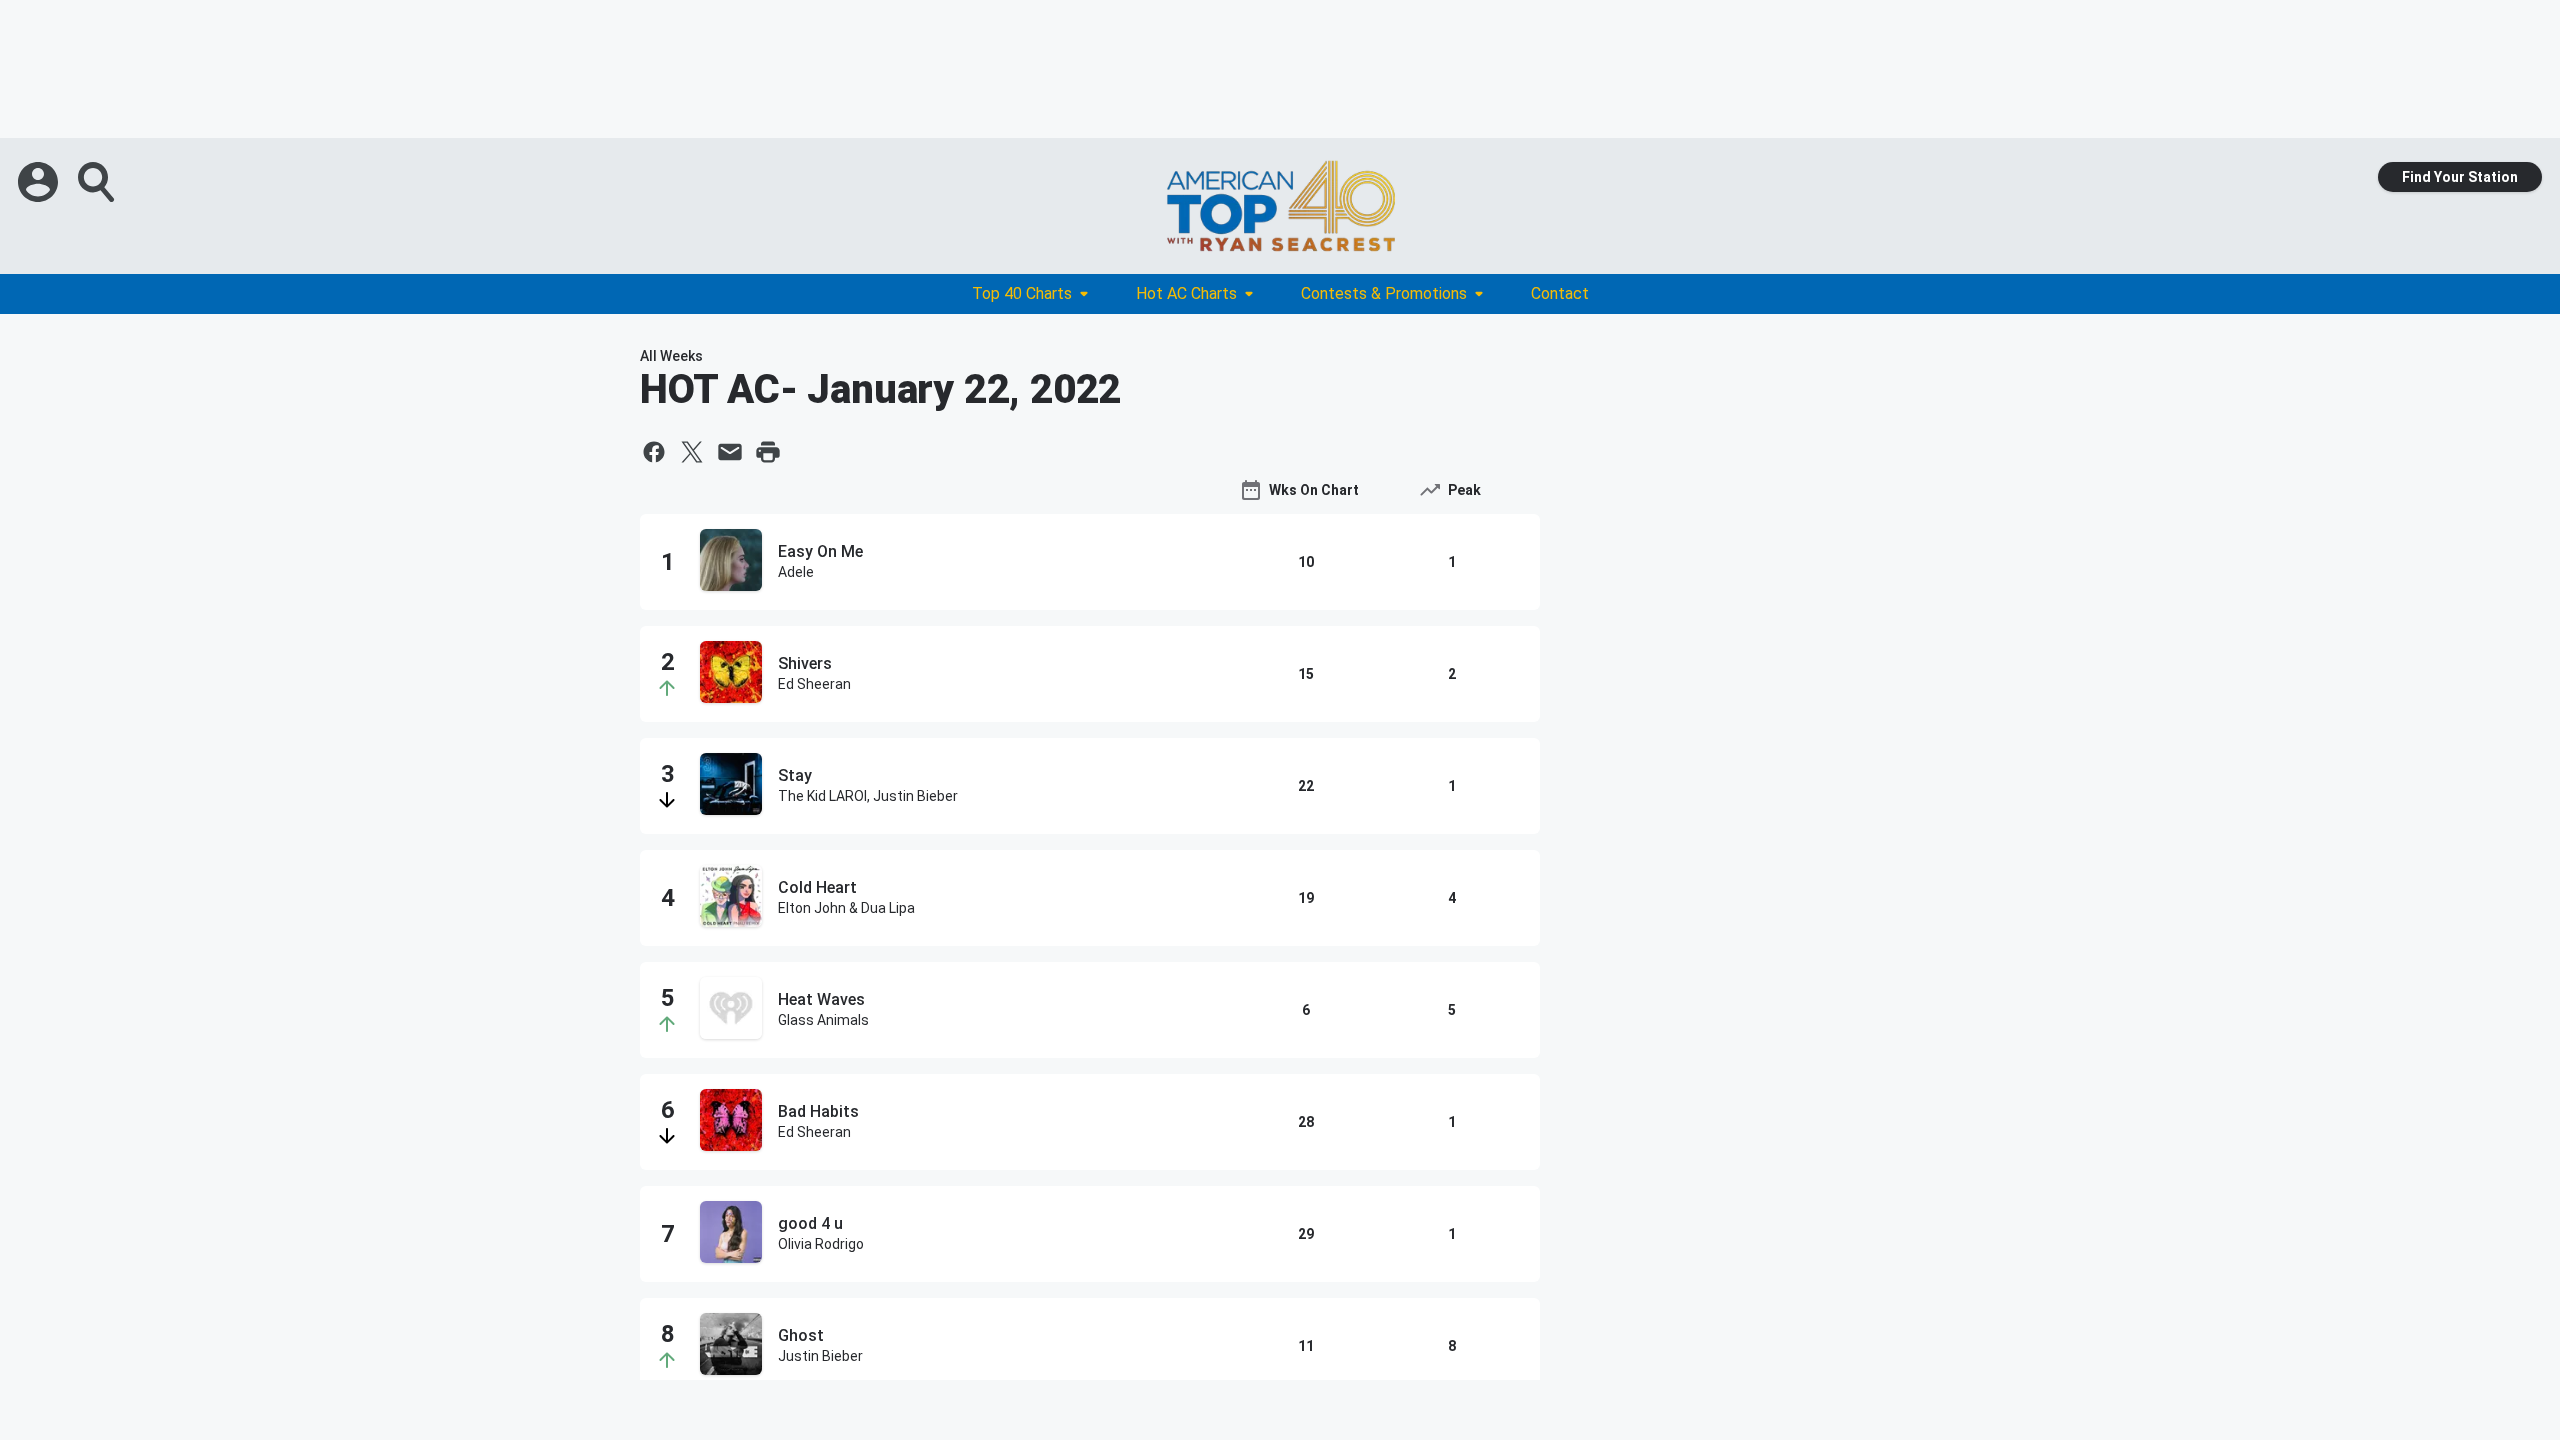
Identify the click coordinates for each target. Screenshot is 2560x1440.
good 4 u (810, 1223)
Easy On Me (820, 551)
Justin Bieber (820, 1356)
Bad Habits (818, 1111)
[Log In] (40, 182)
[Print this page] (768, 452)
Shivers (805, 663)
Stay (795, 775)
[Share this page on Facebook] (654, 452)
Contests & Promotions (1384, 293)
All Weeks (671, 356)
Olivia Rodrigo (821, 1244)
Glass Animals (823, 1020)
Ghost (801, 1335)
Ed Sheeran (814, 684)
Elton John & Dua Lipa (846, 908)
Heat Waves (821, 999)
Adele (796, 572)
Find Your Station (2460, 177)
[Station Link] (1280, 206)
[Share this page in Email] (730, 452)
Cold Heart (817, 887)
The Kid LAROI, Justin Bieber (868, 796)
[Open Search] (98, 182)
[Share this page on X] (692, 452)
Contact (1560, 293)
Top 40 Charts (1022, 293)
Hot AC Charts (1186, 293)
